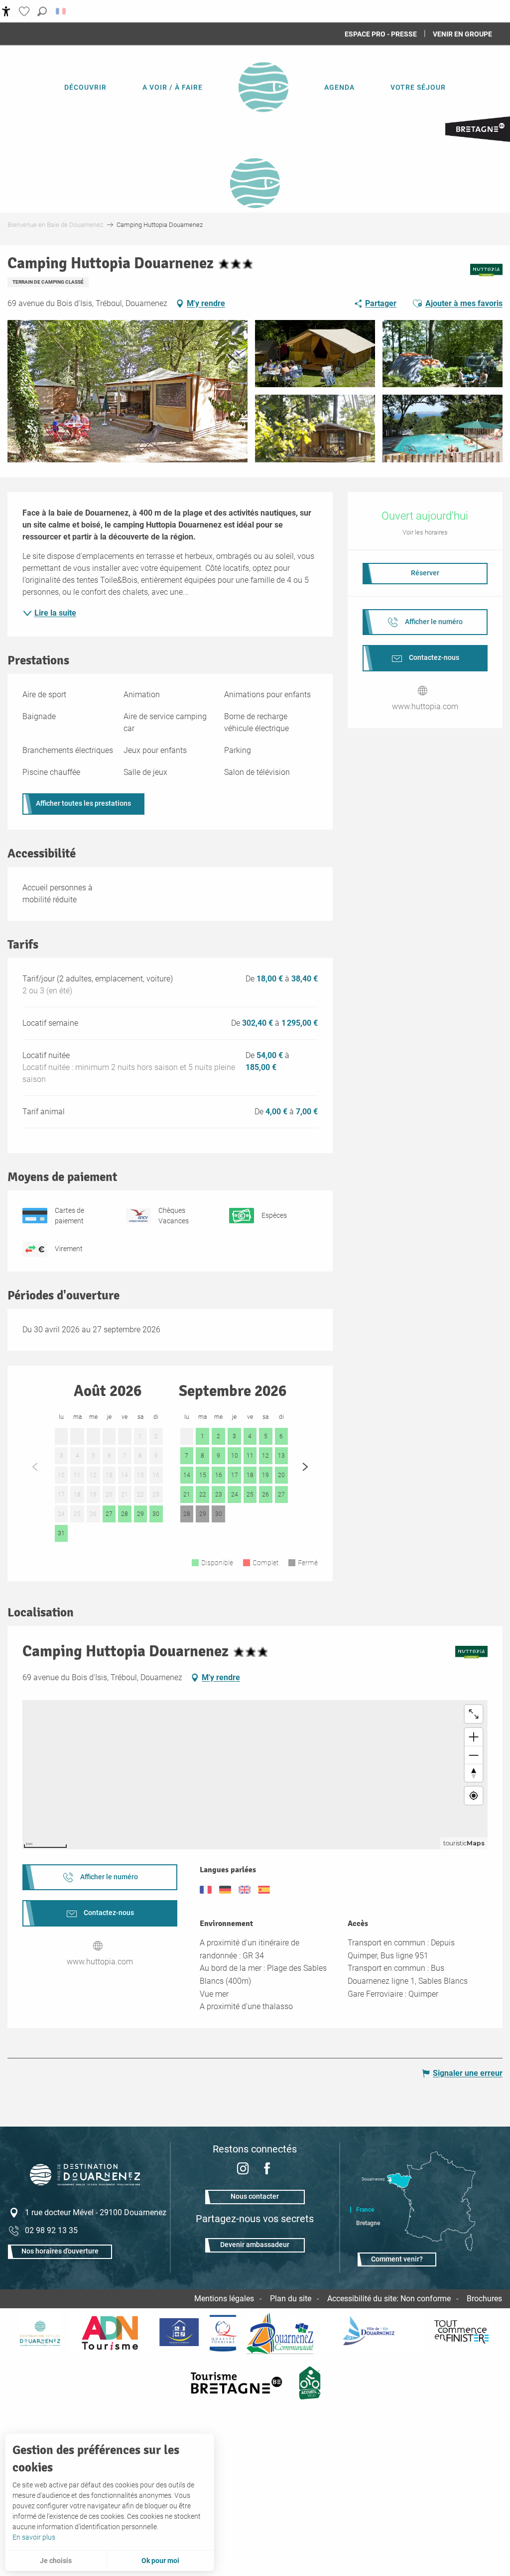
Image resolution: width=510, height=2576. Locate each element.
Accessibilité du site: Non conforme (389, 2299)
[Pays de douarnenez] (40, 2333)
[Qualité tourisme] (223, 2333)
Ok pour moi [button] (160, 2561)
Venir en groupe (462, 34)
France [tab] (365, 2210)
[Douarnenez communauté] (280, 2333)
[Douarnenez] (373, 2333)
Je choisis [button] (56, 2561)
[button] (42, 11)
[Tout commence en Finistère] (462, 2333)
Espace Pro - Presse (381, 34)
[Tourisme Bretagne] (238, 2383)
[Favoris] (25, 11)
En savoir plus (34, 2537)
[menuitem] (85, 87)
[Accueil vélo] (310, 2383)
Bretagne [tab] (368, 2223)
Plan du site (291, 2299)
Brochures (484, 2299)
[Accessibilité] (6, 11)
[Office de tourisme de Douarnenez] (85, 2183)
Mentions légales (224, 2299)
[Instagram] (243, 2170)
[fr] (62, 11)
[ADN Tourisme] (110, 2333)
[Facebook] (267, 2170)
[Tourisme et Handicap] (179, 2333)
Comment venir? (397, 2259)
